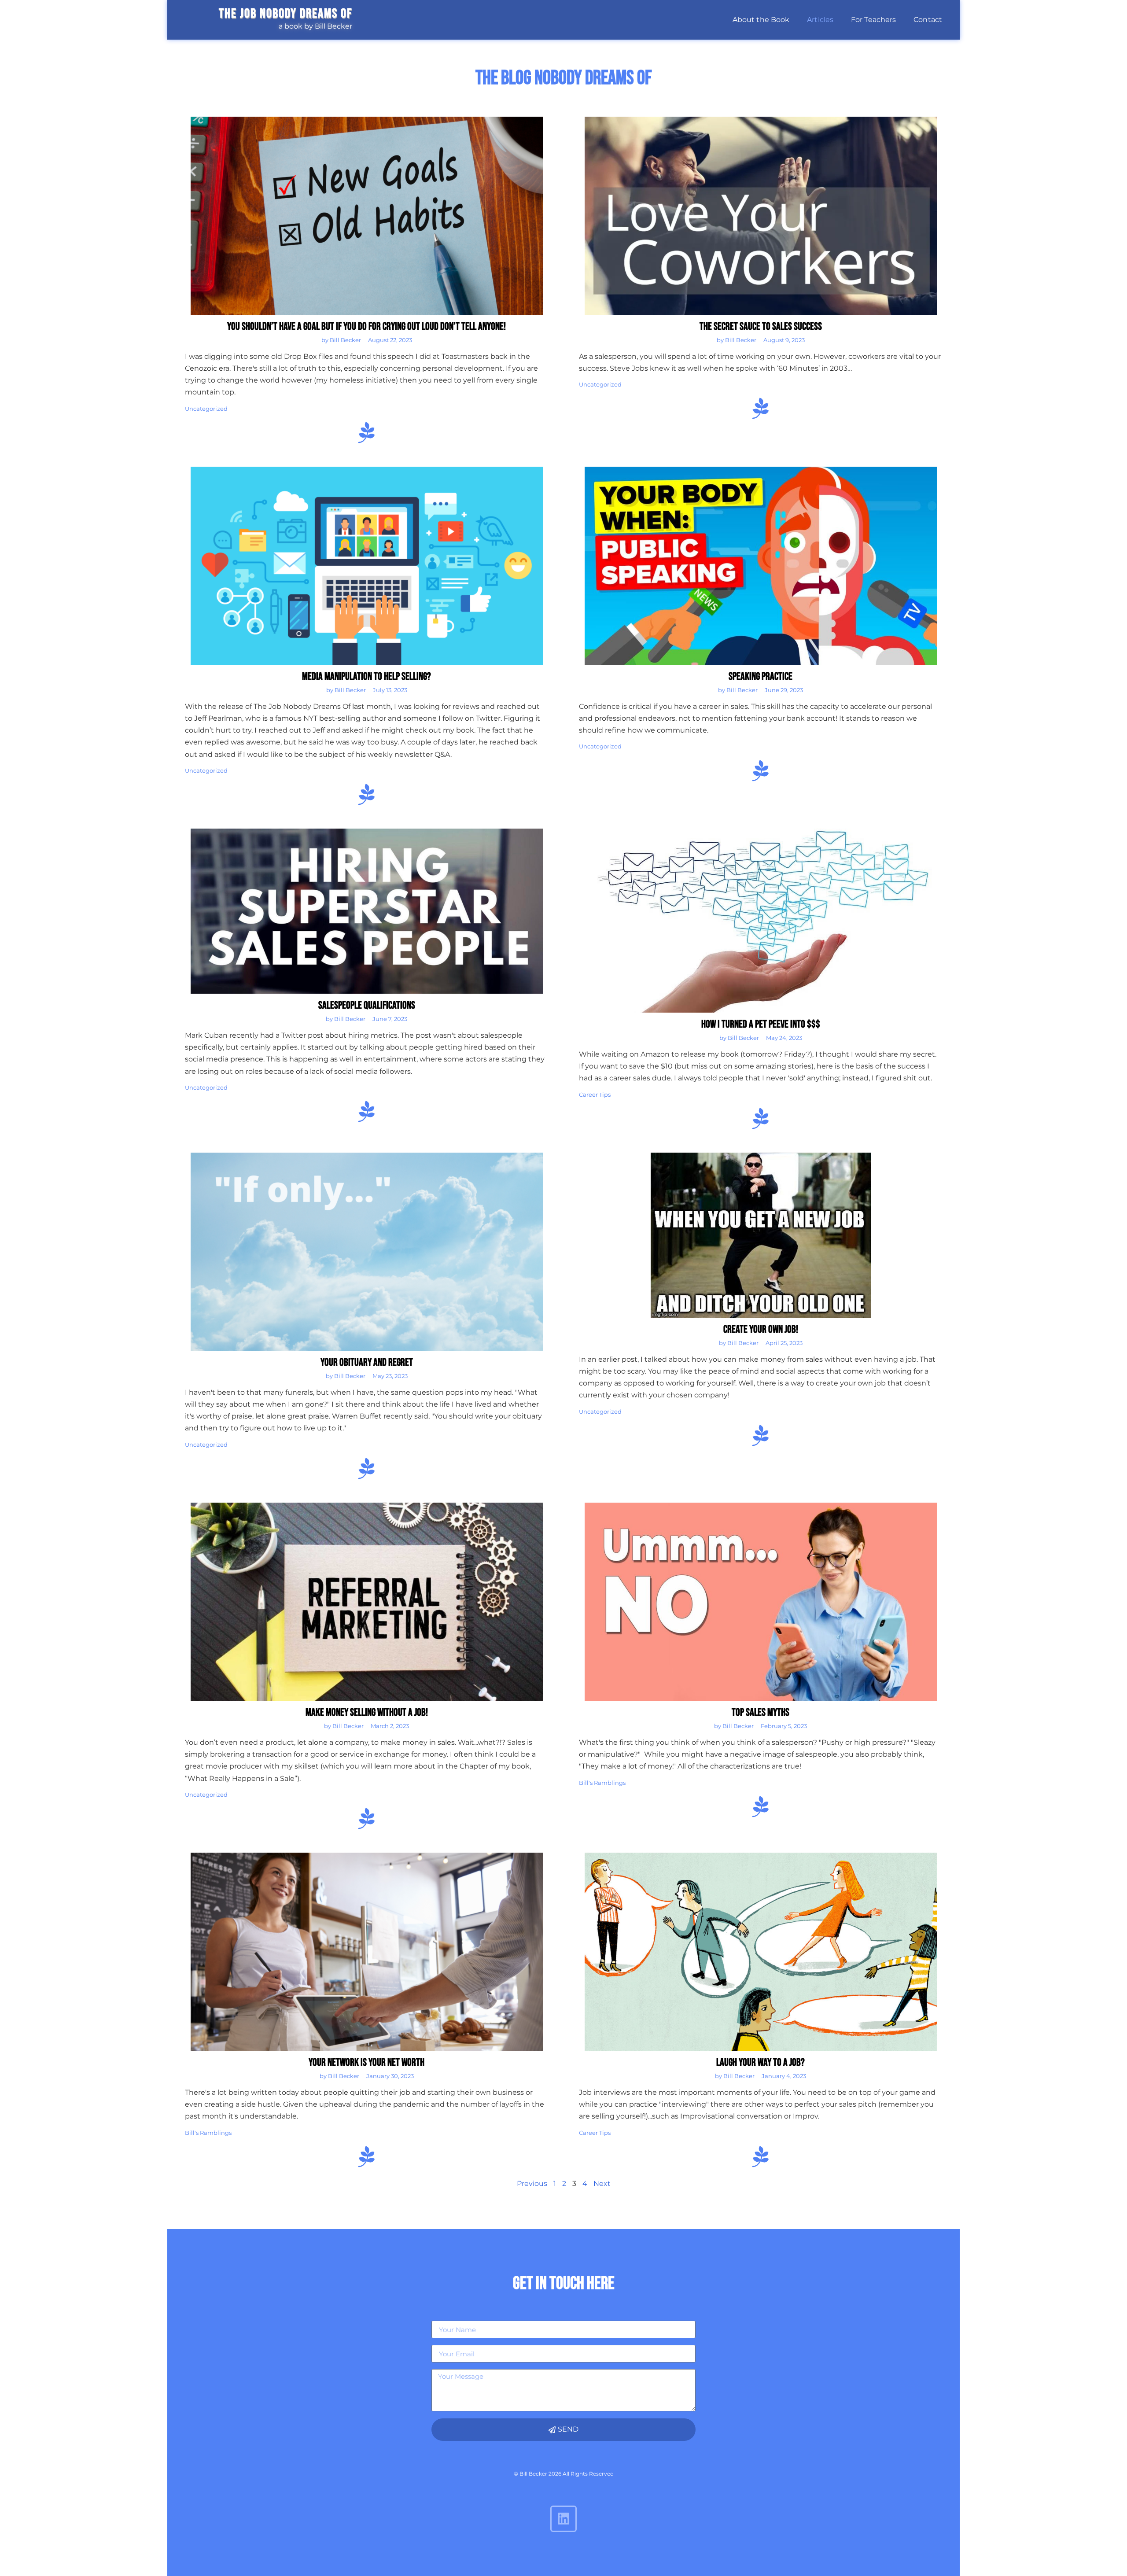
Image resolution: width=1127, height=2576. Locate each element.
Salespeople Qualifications (367, 1005)
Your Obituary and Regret (367, 1362)
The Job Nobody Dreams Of (285, 14)
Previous (532, 2184)
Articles (820, 20)
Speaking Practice (761, 676)
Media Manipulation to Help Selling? (366, 676)
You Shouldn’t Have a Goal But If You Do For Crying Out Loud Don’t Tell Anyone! (366, 326)
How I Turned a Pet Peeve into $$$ (761, 1024)
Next (602, 2184)
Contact (928, 20)
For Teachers (873, 20)
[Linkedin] (563, 2519)
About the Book (761, 20)
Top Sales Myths (761, 1712)
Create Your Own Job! (761, 1329)
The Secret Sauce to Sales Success (761, 326)
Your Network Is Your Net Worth (366, 2062)
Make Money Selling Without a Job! (367, 1712)
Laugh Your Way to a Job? (761, 2062)
